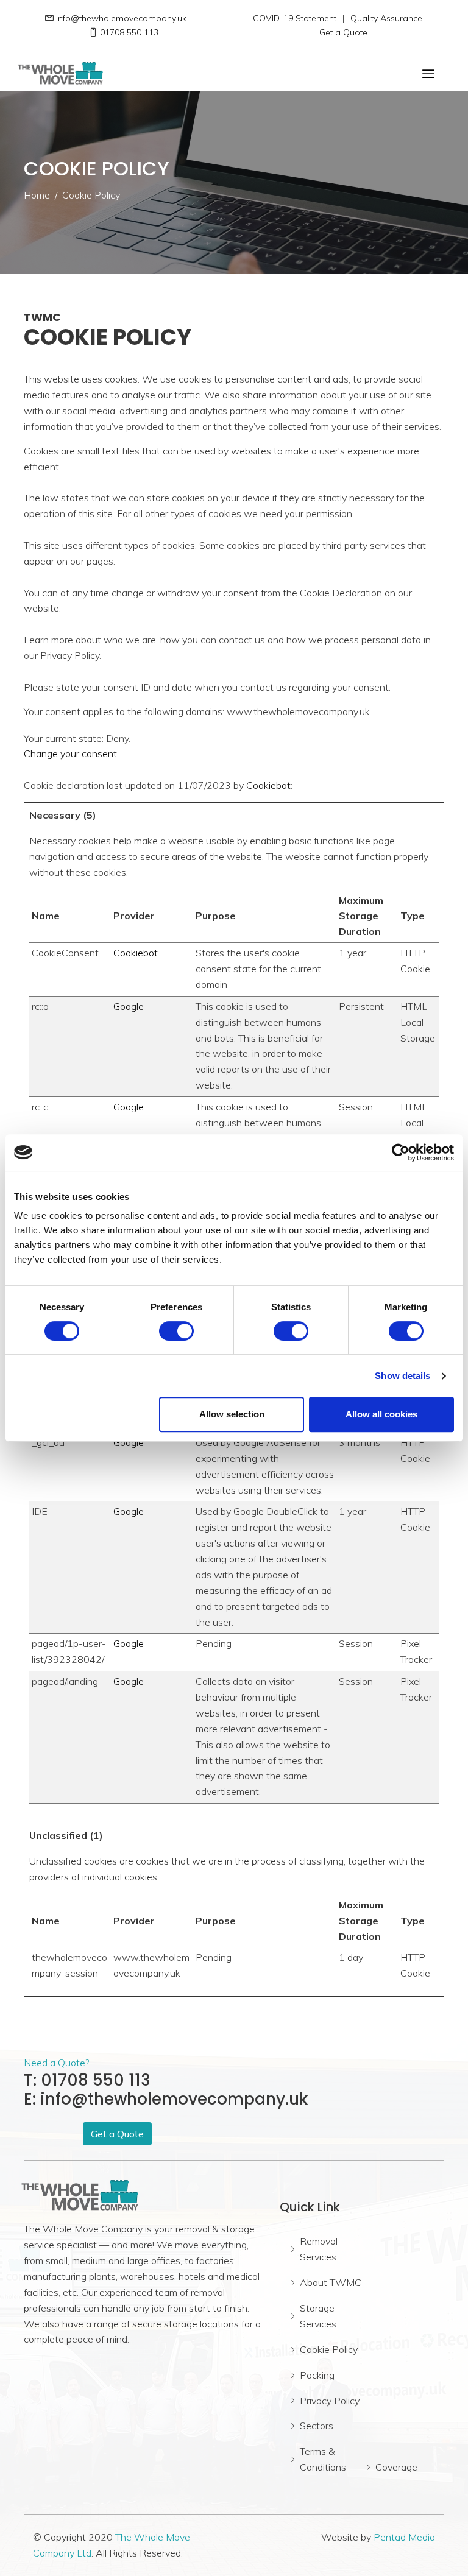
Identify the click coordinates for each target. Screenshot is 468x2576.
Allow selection (232, 1414)
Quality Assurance (386, 18)
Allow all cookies (381, 1414)
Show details (402, 1376)
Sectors (317, 2426)
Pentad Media (404, 2537)
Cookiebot (268, 785)
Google (129, 1006)
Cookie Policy (329, 2349)
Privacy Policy (330, 2401)
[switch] (176, 1331)
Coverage (396, 2467)
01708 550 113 (129, 32)
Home (37, 195)
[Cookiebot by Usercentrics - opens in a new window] (401, 1152)
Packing (317, 2375)
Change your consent (70, 753)
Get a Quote (343, 32)
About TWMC (331, 2282)
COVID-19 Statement (295, 18)
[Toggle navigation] (428, 74)
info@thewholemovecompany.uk (121, 18)
